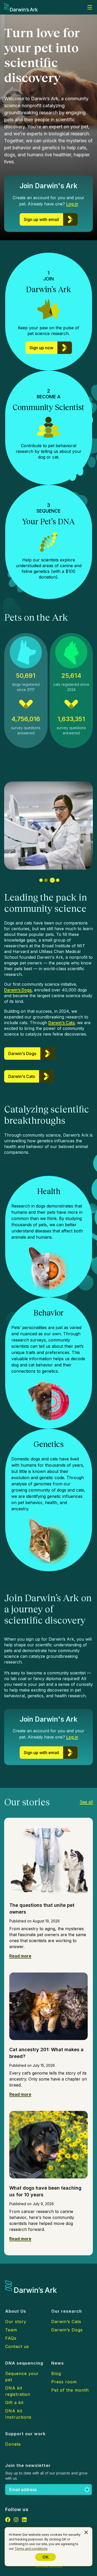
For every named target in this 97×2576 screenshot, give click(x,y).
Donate (13, 2444)
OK (46, 2557)
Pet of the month (70, 2390)
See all (86, 1802)
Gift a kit (14, 2403)
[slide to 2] (46, 880)
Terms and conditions (31, 2549)
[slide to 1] (41, 880)
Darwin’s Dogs (18, 990)
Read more (20, 1956)
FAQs (11, 2338)
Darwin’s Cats (61, 1023)
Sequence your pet (22, 2377)
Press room (64, 2382)
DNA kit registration (18, 2391)
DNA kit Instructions (18, 2414)
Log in (72, 204)
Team (11, 2330)
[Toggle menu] (90, 7)
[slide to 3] (52, 880)
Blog (56, 2373)
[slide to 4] (58, 880)
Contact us (17, 2346)
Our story (16, 2322)
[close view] (86, 2532)
